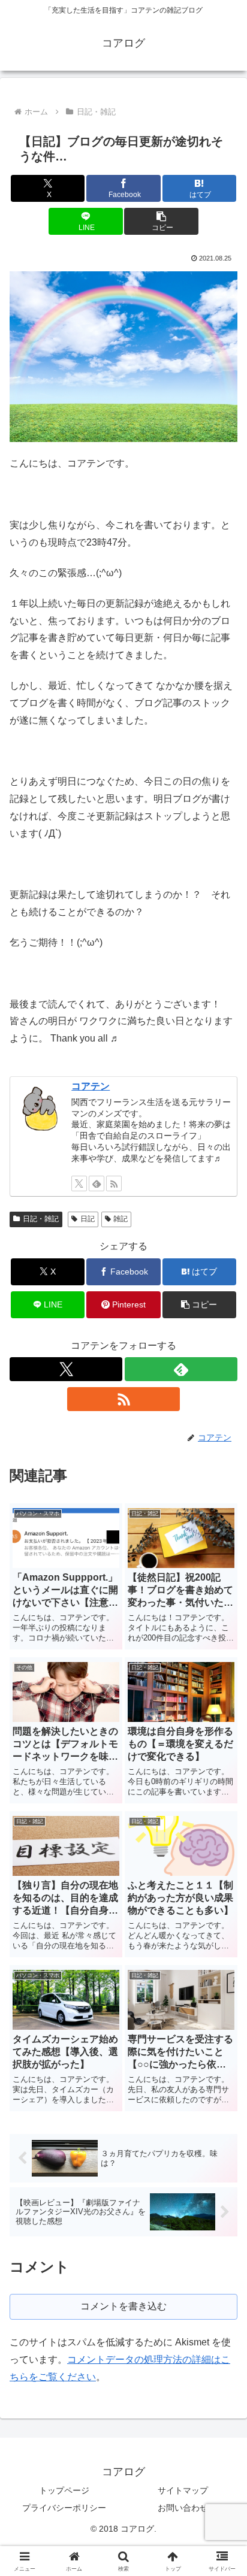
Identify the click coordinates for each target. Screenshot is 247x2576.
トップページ (64, 2490)
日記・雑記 (41, 1219)
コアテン (91, 1086)
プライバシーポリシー (64, 2508)
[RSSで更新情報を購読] (114, 1183)
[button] (161, 221)
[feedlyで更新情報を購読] (97, 1183)
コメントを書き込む (123, 2306)
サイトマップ (183, 2490)
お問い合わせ (183, 2508)
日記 (88, 1219)
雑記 (121, 1219)
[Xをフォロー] (79, 1183)
